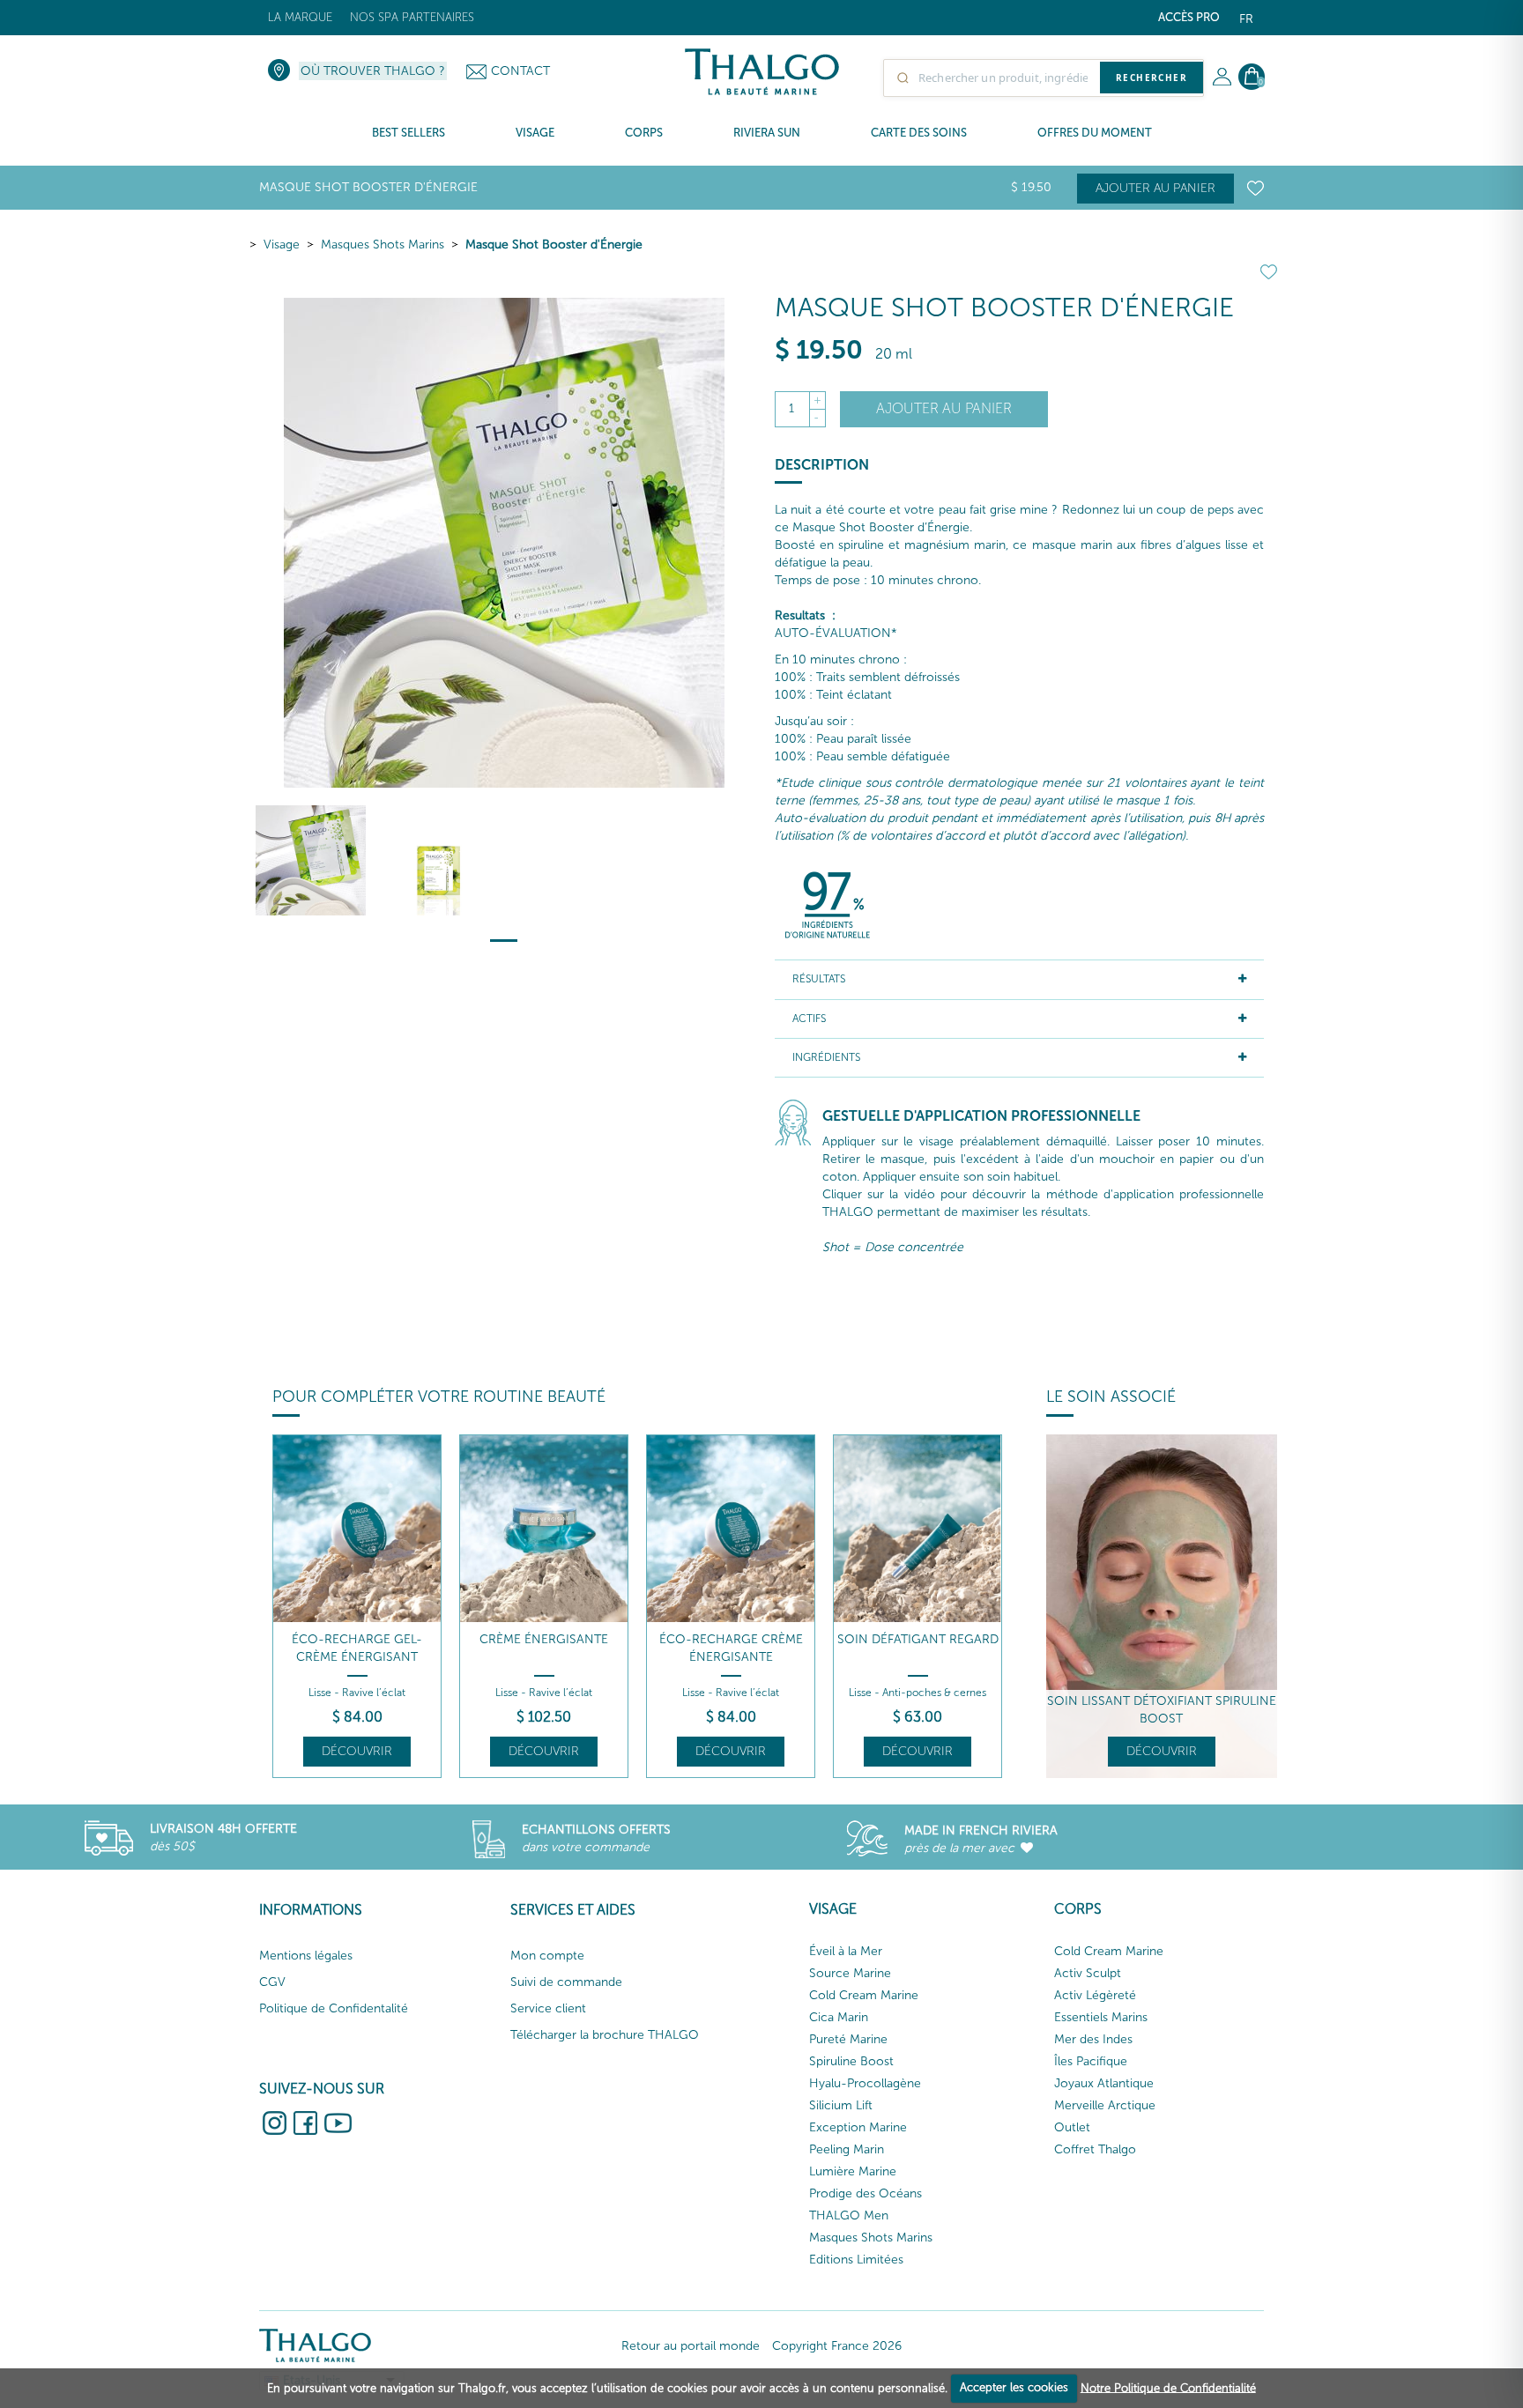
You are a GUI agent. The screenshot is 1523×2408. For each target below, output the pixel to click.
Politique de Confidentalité (334, 2008)
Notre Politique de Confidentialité (1168, 2387)
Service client (548, 2008)
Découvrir (357, 1751)
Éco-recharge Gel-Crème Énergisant (357, 1648)
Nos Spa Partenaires (412, 17)
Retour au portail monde (691, 2346)
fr (1246, 19)
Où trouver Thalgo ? (373, 71)
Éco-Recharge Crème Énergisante (731, 1648)
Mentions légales (306, 1956)
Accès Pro (1189, 17)
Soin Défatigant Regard (918, 1639)
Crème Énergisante (544, 1639)
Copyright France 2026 (837, 2346)
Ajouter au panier (1155, 188)
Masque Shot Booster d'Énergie (554, 245)
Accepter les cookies (1014, 2387)
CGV (272, 1982)
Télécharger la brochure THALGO (605, 2035)
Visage (282, 245)
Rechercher (1152, 78)
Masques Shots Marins (383, 245)
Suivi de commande (566, 1982)
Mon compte (547, 1956)
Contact (520, 71)
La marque (300, 17)
